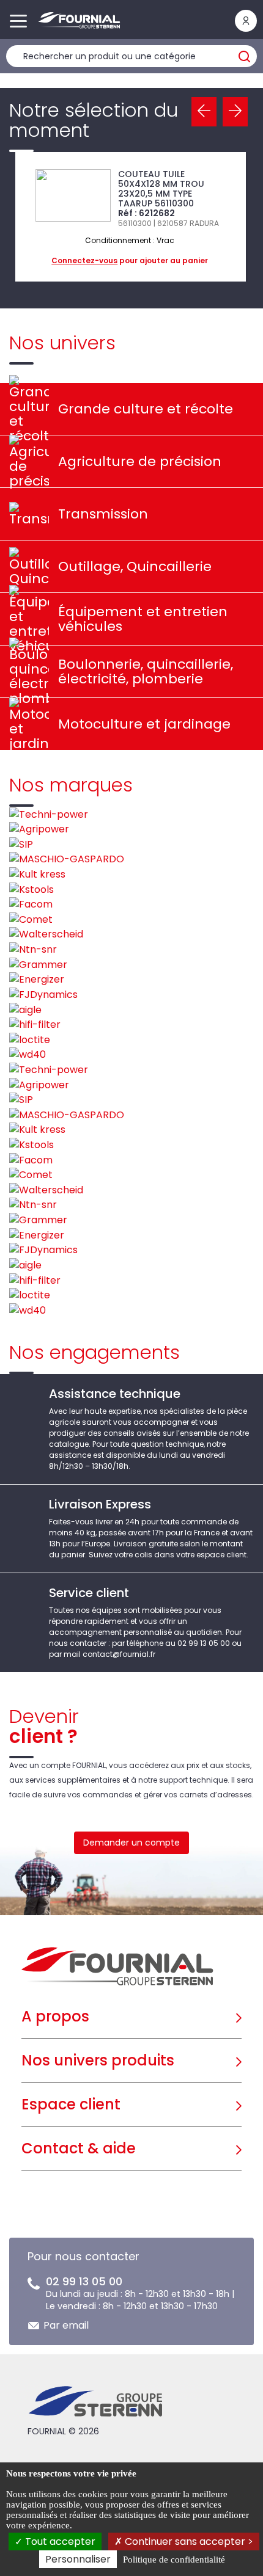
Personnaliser (78, 2559)
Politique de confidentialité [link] (174, 2560)
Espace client (71, 2104)
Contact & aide (79, 2148)
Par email (66, 2325)
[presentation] (204, 112)
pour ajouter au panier (130, 260)
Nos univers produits (98, 2060)
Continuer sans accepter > (188, 2541)
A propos (55, 2016)
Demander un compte (131, 1843)
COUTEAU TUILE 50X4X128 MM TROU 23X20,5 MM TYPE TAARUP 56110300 (161, 189)
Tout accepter (59, 2541)
